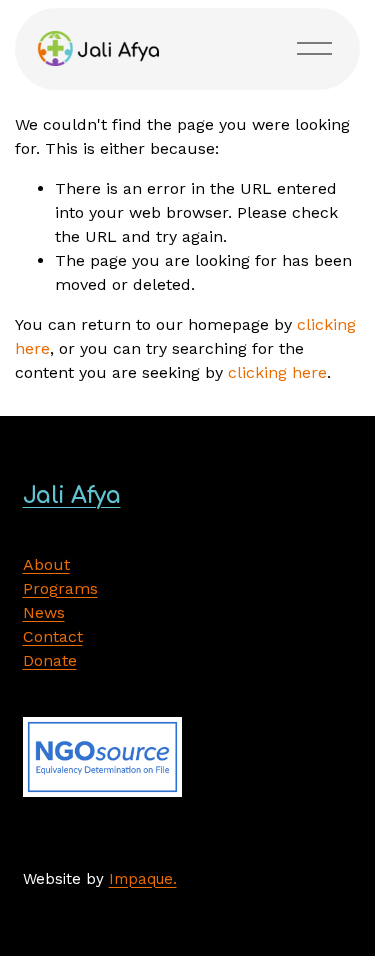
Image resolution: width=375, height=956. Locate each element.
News (44, 612)
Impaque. (143, 879)
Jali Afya (72, 495)
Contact (53, 636)
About (46, 564)
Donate (50, 660)
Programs (60, 588)
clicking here (277, 372)
